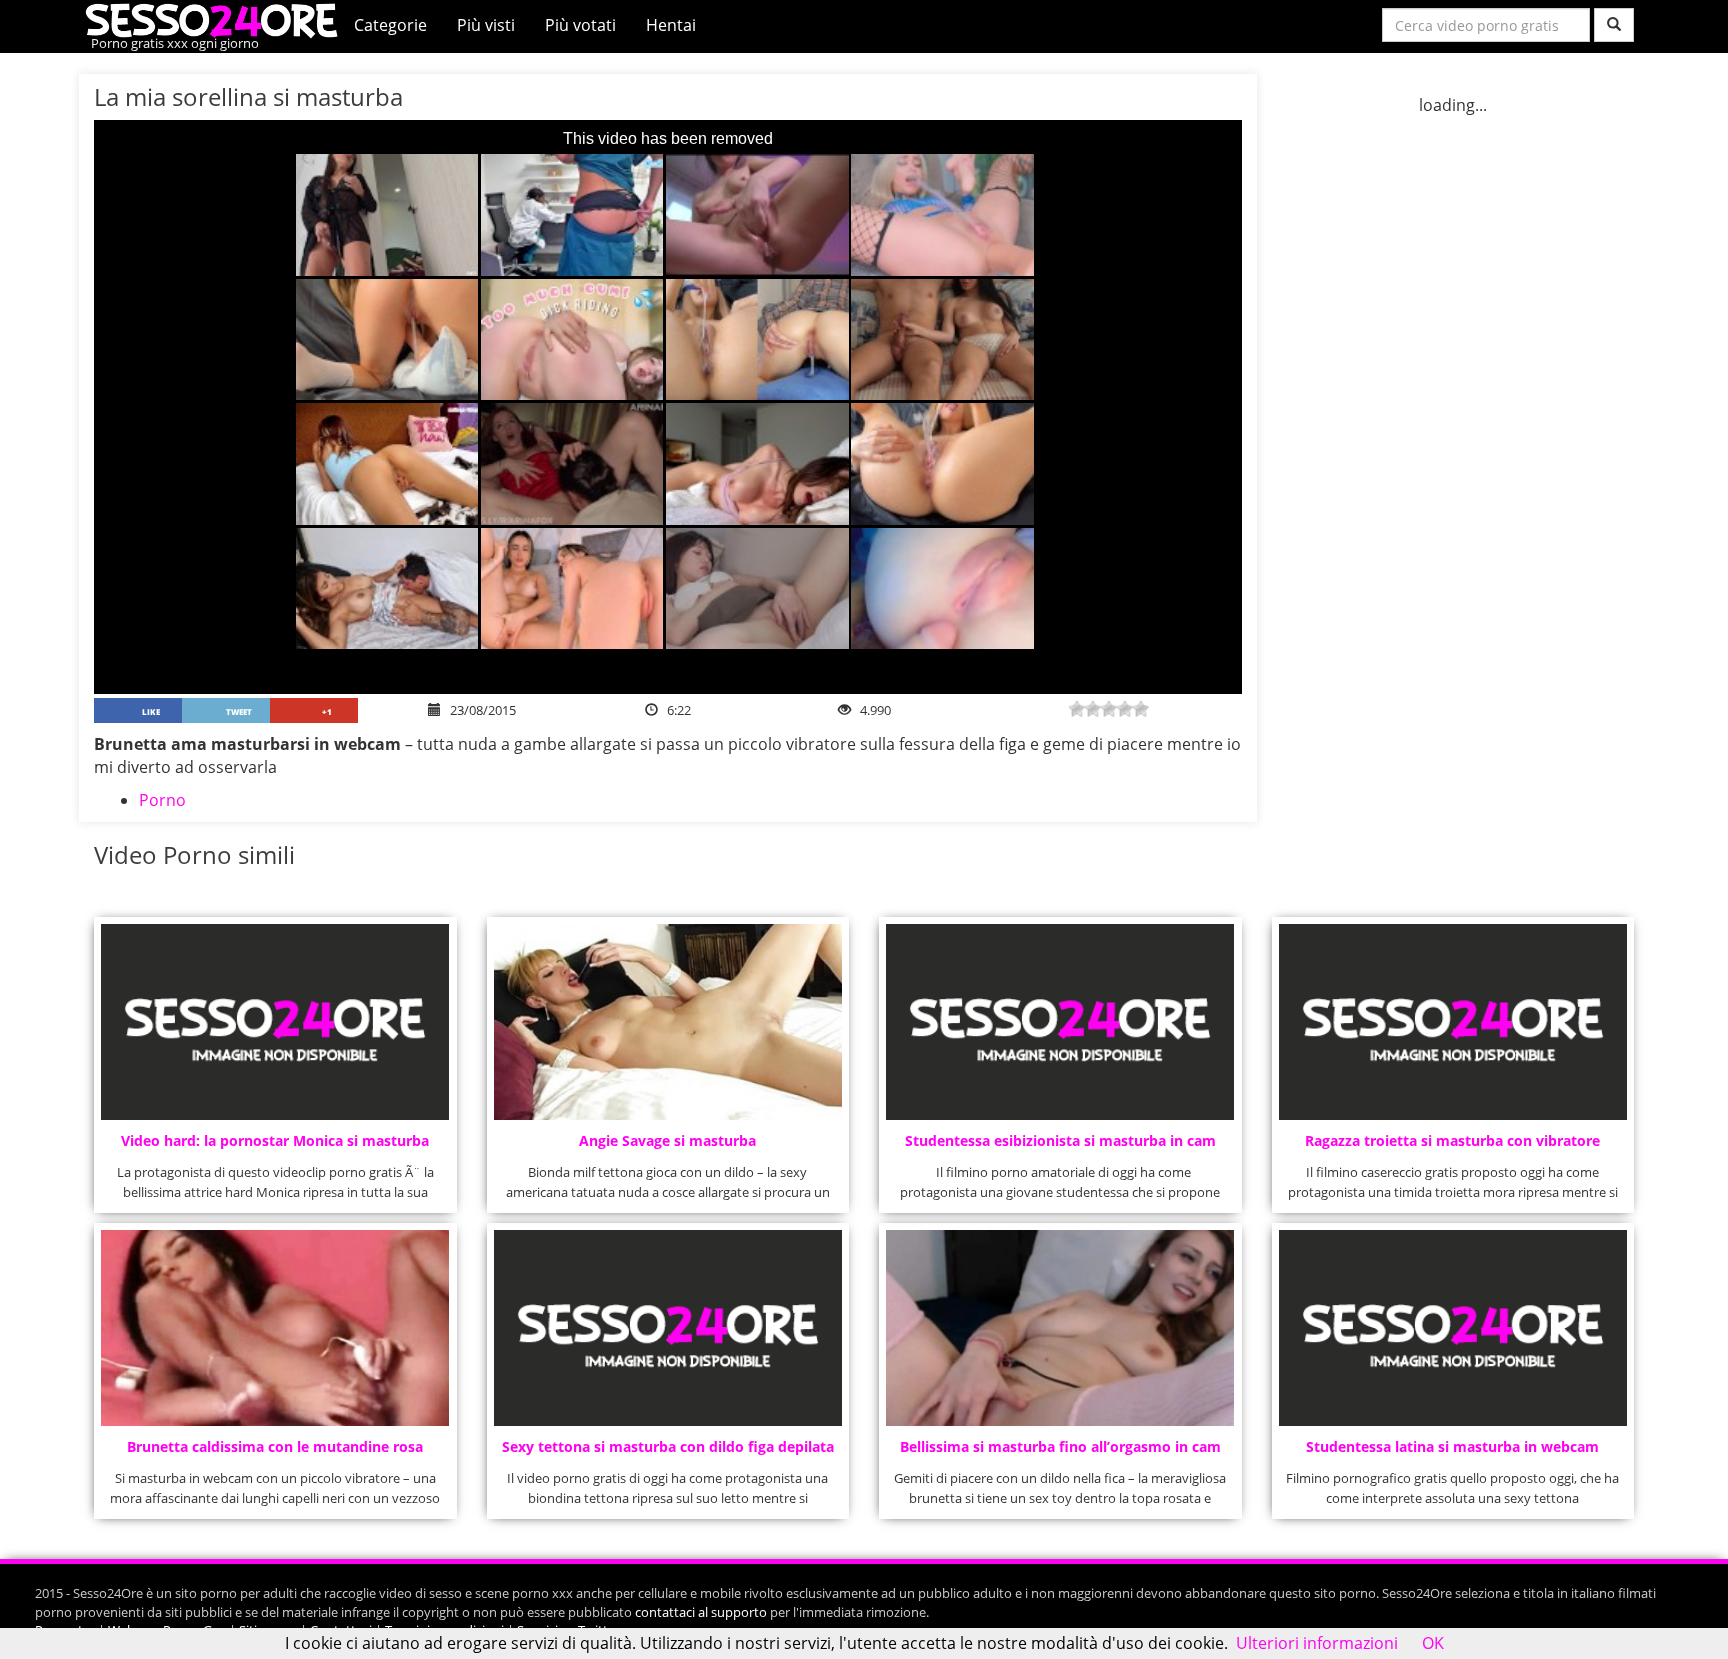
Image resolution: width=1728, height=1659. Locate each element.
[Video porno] (216, 19)
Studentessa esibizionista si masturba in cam (1060, 1140)
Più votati (580, 25)
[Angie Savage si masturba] (668, 1022)
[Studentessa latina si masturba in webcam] (1453, 1328)
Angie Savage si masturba (667, 1140)
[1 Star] (1077, 709)
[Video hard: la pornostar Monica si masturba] (275, 1022)
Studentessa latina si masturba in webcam (1452, 1446)
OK (1433, 1643)
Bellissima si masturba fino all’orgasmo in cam (1060, 1446)
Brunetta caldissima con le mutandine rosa (275, 1446)
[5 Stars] (1141, 709)
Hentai (671, 25)
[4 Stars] (1125, 709)
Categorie (390, 25)
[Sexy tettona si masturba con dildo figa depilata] (668, 1328)
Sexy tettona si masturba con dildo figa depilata (668, 1446)
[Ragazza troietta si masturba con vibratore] (1453, 1022)
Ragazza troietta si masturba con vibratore (1452, 1140)
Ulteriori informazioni (1317, 1643)
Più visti (486, 25)
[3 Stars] (1109, 709)
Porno (162, 800)
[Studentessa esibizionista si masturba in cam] (1060, 1022)
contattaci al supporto (701, 1612)
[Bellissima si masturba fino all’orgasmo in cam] (1060, 1328)
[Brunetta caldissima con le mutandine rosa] (275, 1328)
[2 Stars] (1093, 709)
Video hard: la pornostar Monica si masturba (275, 1140)
